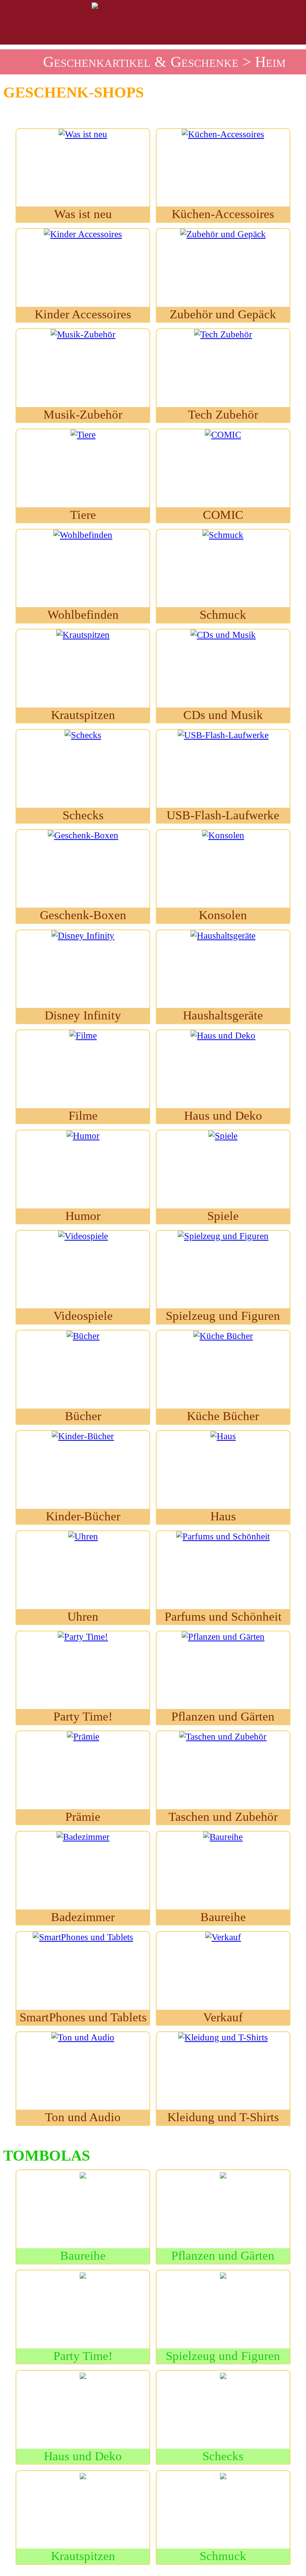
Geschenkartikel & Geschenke (141, 62)
